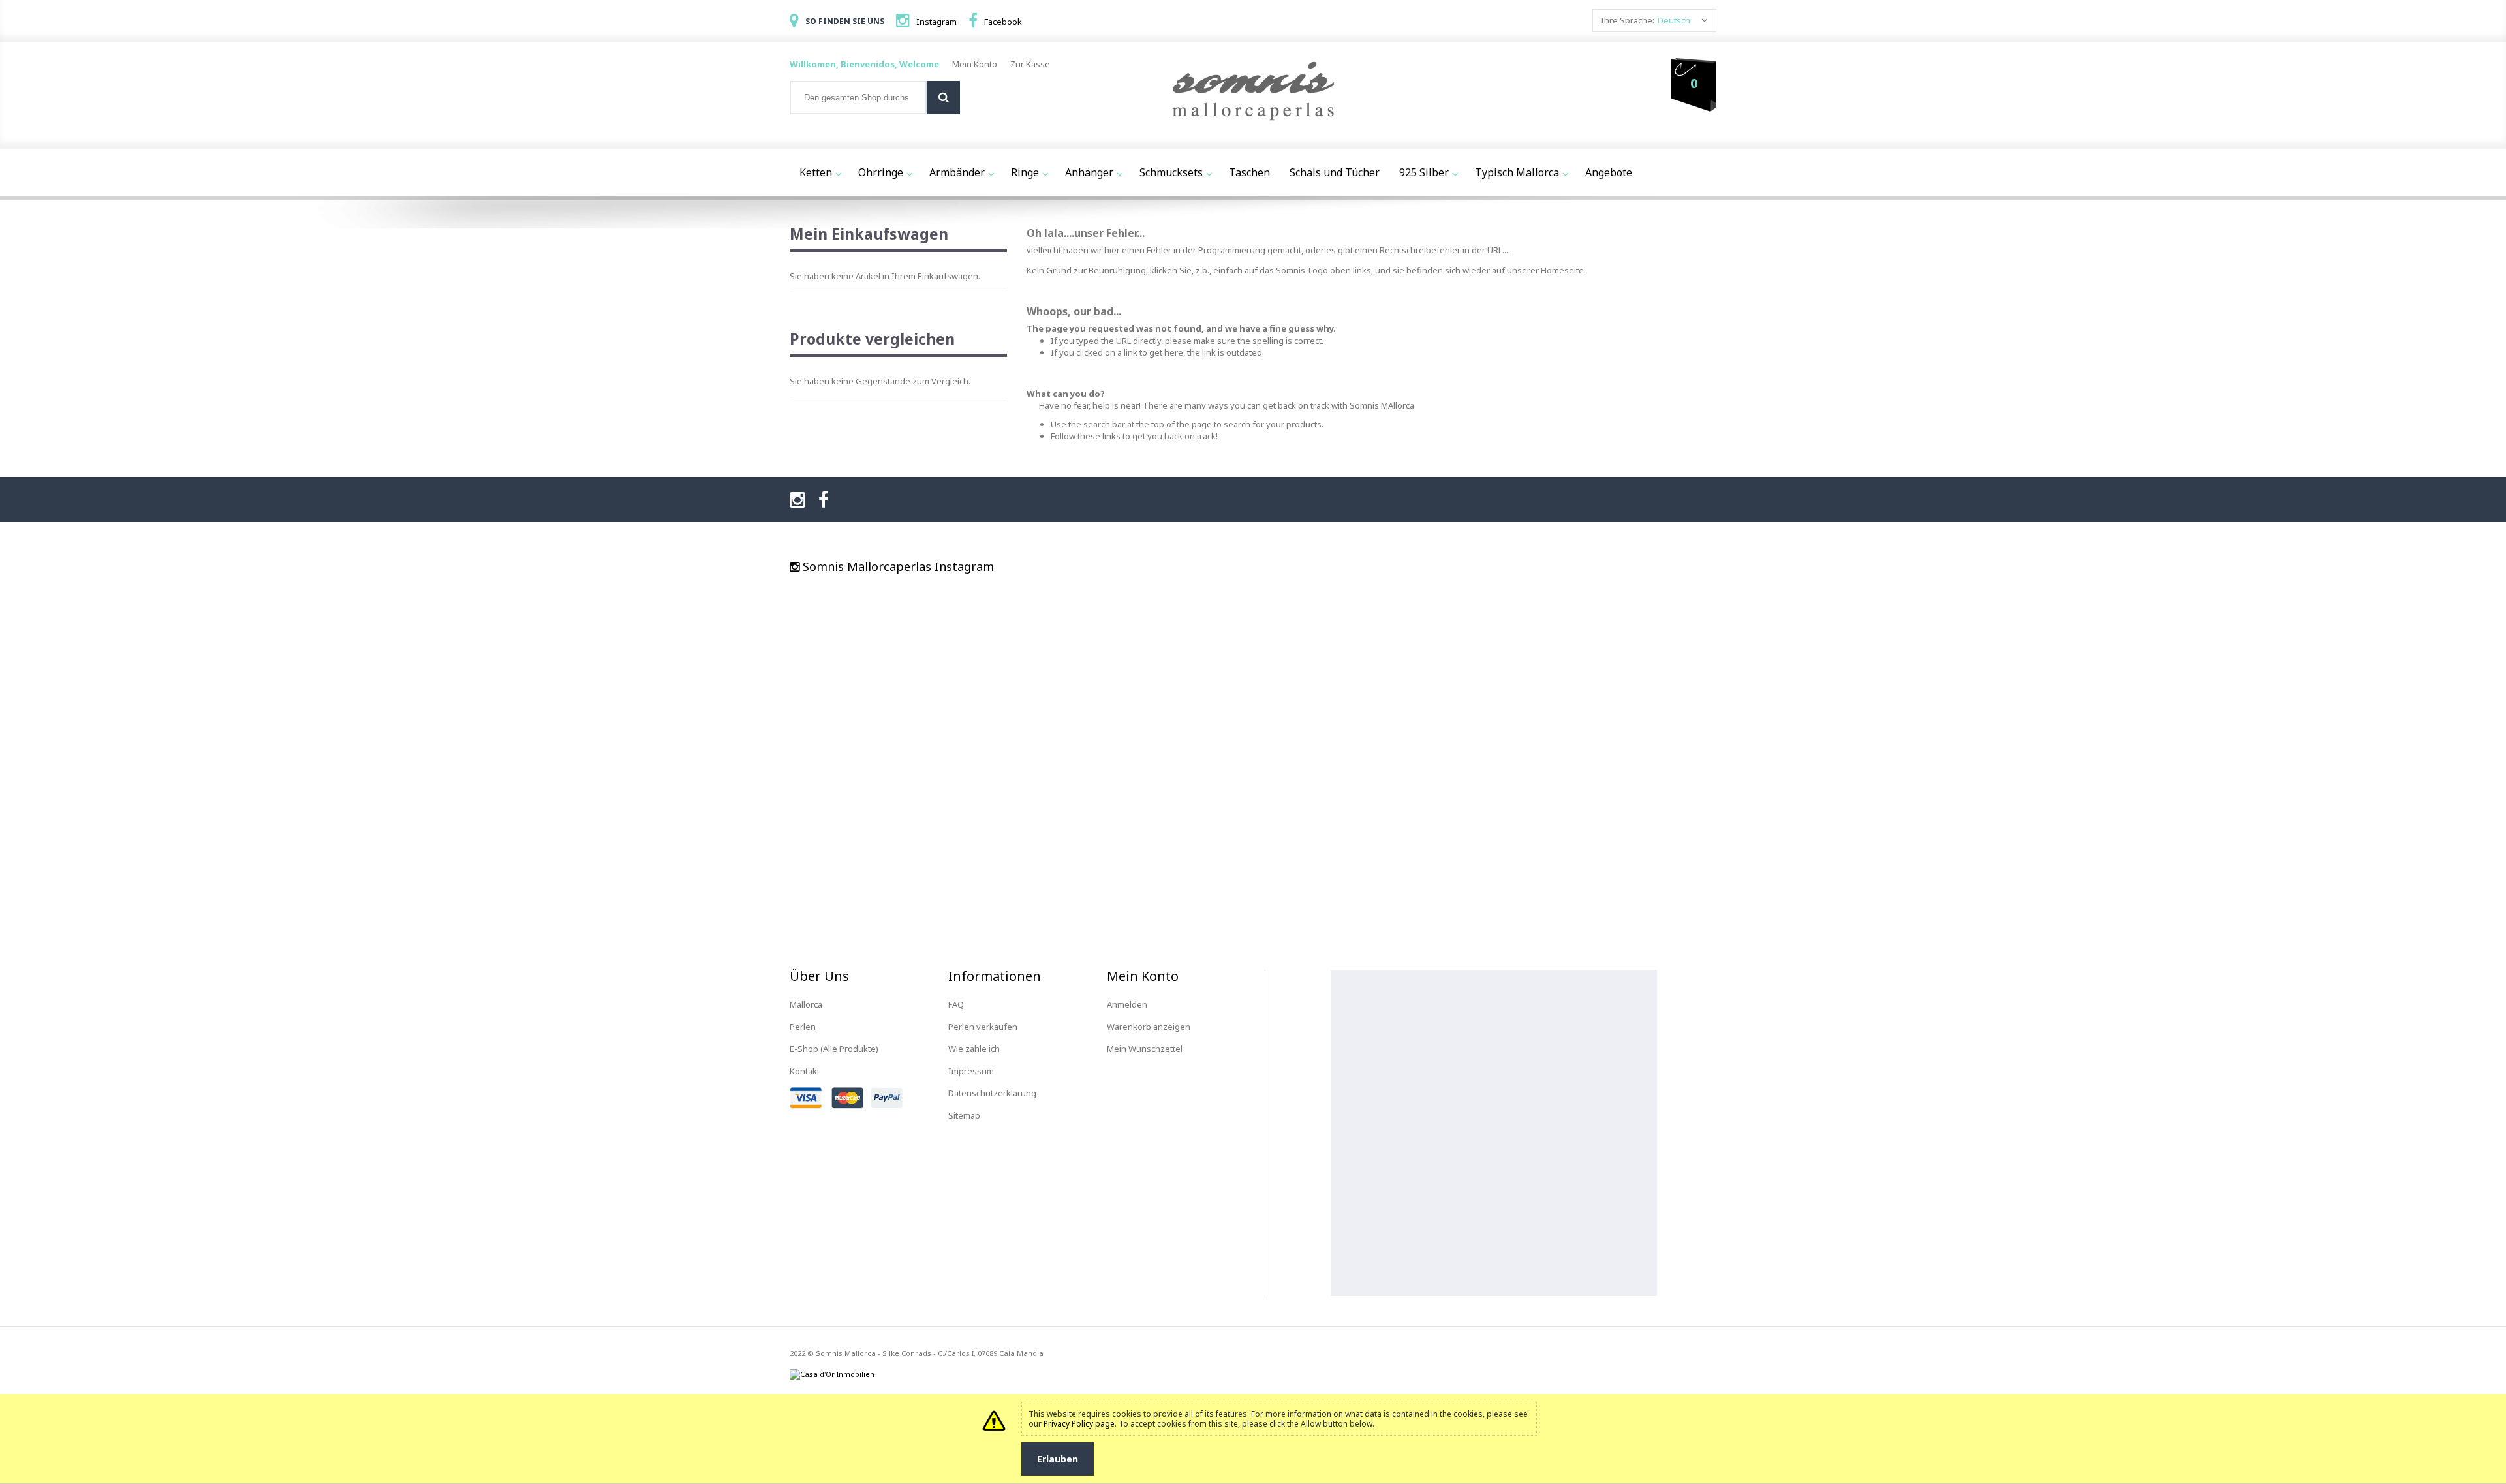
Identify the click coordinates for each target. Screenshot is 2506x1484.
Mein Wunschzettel (1145, 1049)
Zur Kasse (1030, 64)
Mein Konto (975, 64)
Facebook (1003, 22)
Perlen (803, 1027)
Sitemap (964, 1115)
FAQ (956, 1004)
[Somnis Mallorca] (1253, 92)
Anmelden (1127, 1004)
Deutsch (1674, 20)
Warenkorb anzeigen (1149, 1027)
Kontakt (805, 1071)
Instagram (936, 22)
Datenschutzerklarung (992, 1093)
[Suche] (943, 98)
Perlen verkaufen (983, 1027)
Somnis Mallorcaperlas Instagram (898, 566)
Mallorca (806, 1004)
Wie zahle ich (974, 1049)
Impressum (971, 1071)
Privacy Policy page (1079, 1424)
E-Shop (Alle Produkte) (834, 1049)
